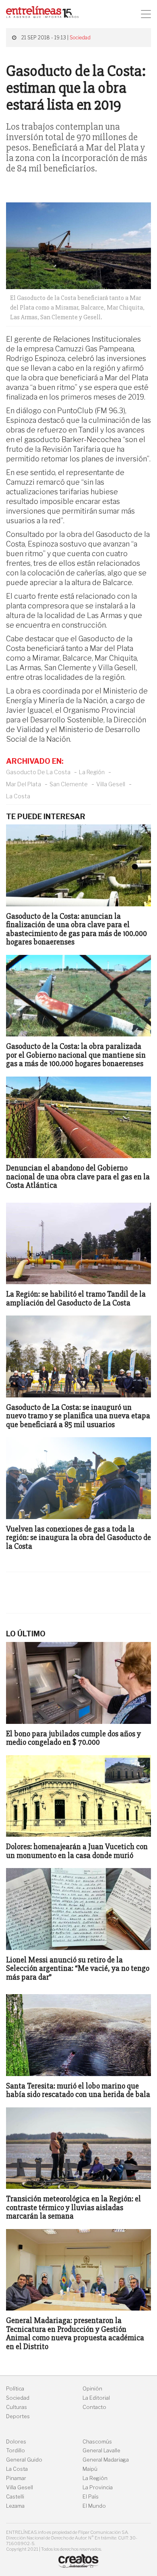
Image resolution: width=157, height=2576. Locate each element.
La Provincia (98, 2487)
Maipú (90, 2469)
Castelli (15, 2497)
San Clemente (69, 784)
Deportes (18, 2416)
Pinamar (16, 2478)
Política (15, 2389)
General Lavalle (101, 2451)
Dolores (16, 2442)
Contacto (94, 2407)
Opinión (92, 2389)
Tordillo (15, 2451)
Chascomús (97, 2442)
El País (91, 2497)
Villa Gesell (111, 784)
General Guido (24, 2460)
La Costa (18, 796)
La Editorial (96, 2398)
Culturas (17, 2407)
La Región (92, 772)
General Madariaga (106, 2460)
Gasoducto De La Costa (38, 772)
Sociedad (80, 38)
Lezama (15, 2506)
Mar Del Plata (24, 784)
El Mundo (94, 2506)
